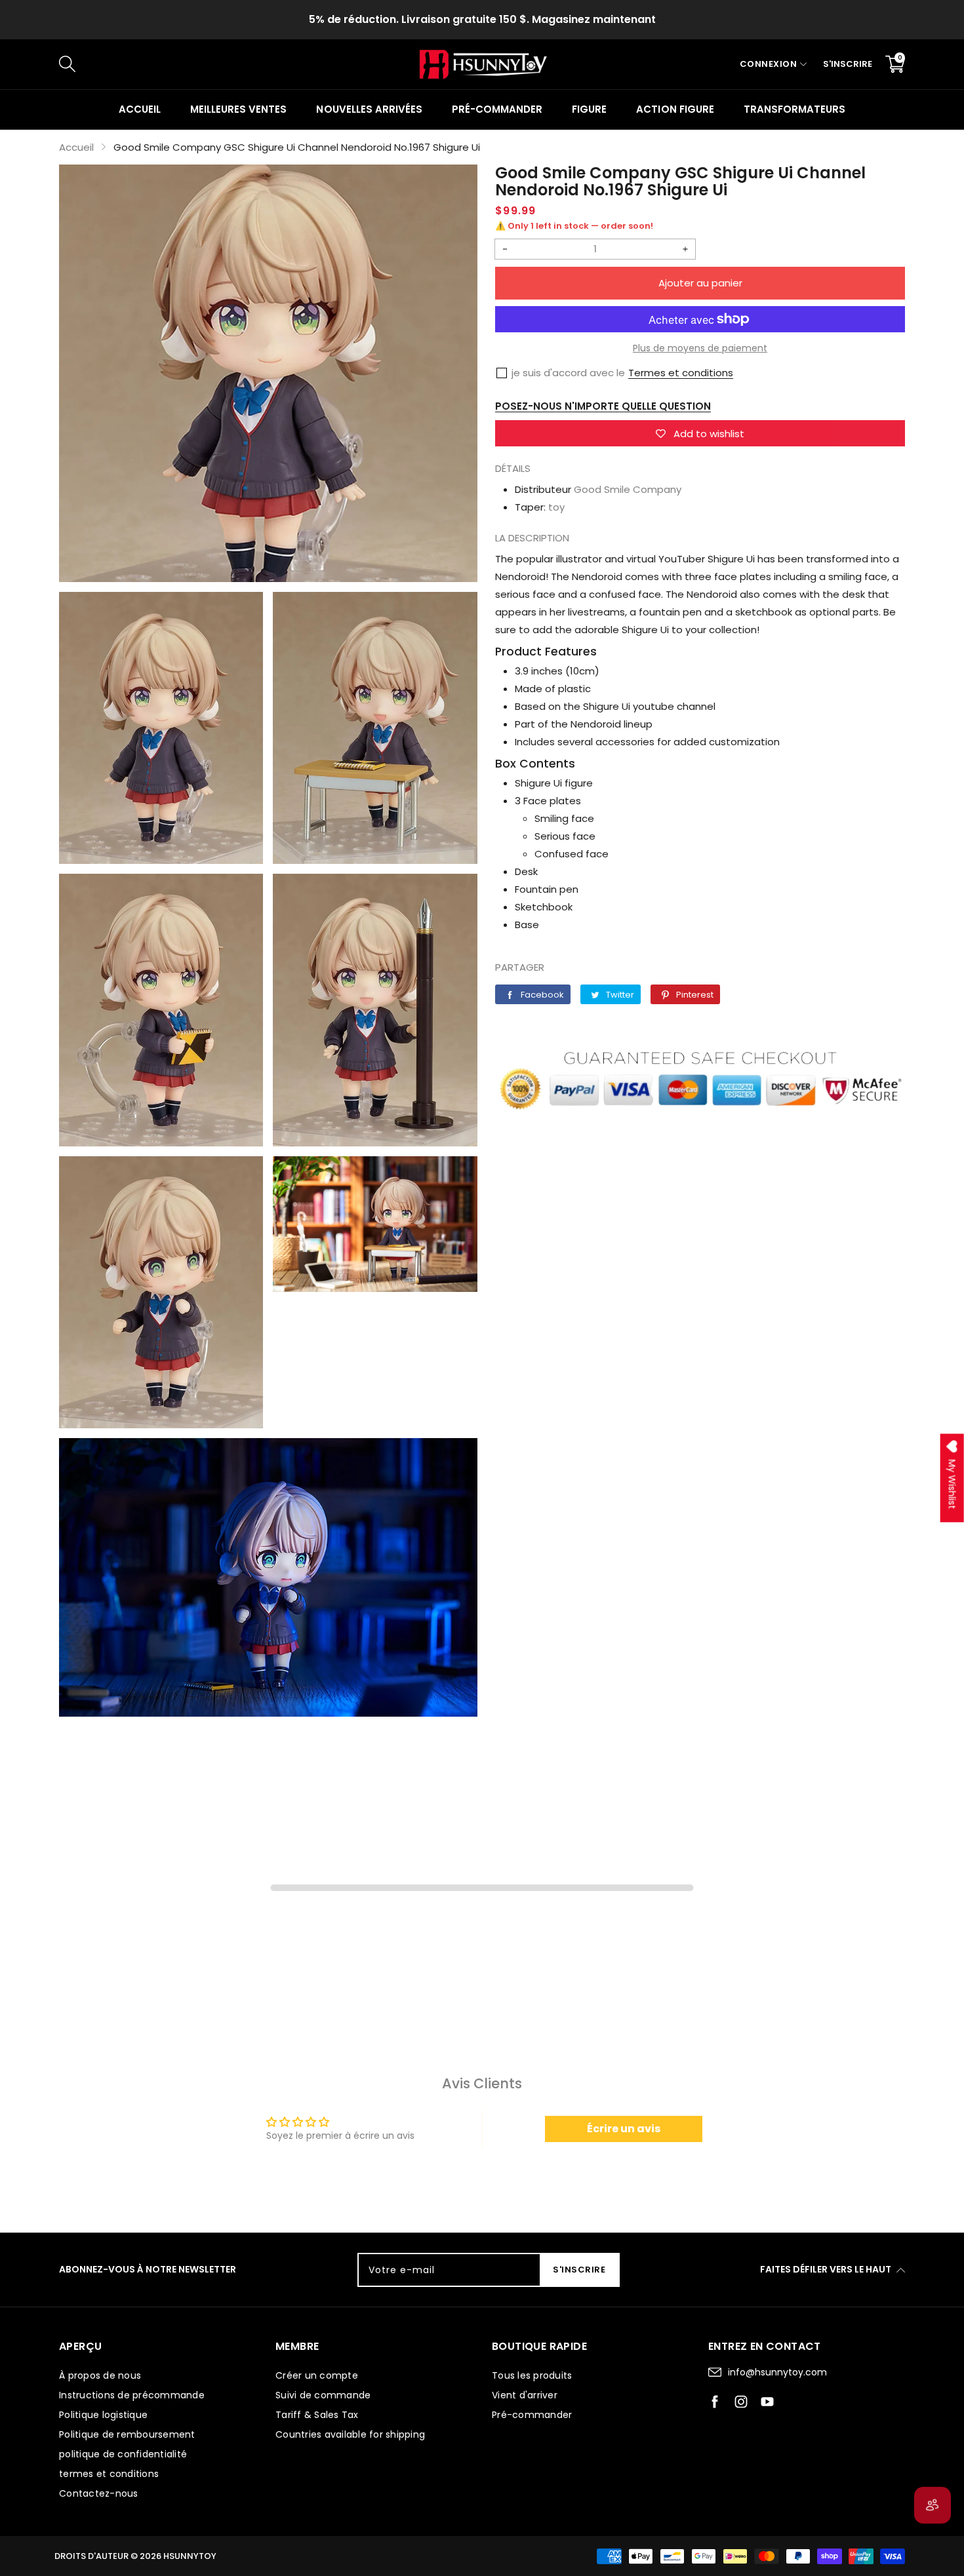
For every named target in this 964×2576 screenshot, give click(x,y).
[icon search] (279, 64)
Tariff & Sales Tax (317, 2415)
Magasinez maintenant (594, 19)
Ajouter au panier (700, 283)
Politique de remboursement (127, 2434)
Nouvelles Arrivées (369, 109)
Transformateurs (794, 109)
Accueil (140, 109)
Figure (589, 109)
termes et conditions (109, 2474)
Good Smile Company (628, 489)
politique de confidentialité (123, 2454)
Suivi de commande (323, 2395)
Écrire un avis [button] (624, 2129)
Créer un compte (317, 2375)
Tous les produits (532, 2375)
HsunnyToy (190, 2556)
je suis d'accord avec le (568, 373)
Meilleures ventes (238, 109)
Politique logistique (103, 2415)
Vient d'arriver (525, 2395)
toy (556, 507)
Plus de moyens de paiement (700, 348)
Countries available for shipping (350, 2434)
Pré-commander (497, 109)
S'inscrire (848, 64)
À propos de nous (100, 2375)
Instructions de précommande (132, 2395)
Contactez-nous (99, 2493)
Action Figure (675, 109)
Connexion (769, 64)
